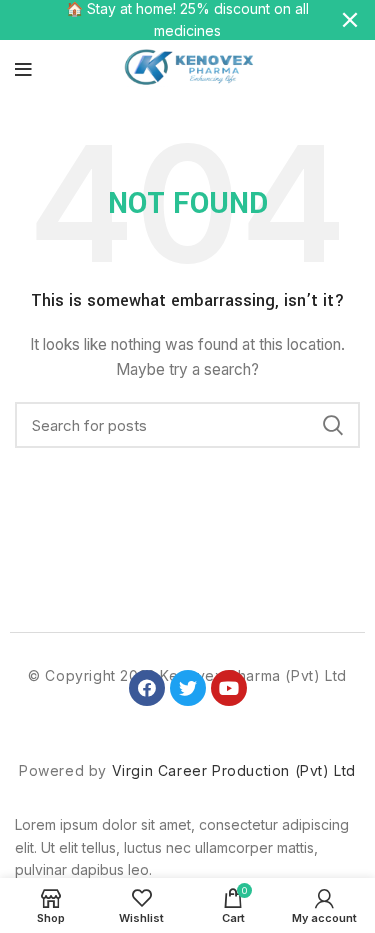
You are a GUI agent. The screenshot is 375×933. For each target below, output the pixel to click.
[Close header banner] (350, 20)
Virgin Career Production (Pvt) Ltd (234, 770)
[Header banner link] (157, 20)
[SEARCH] (333, 425)
